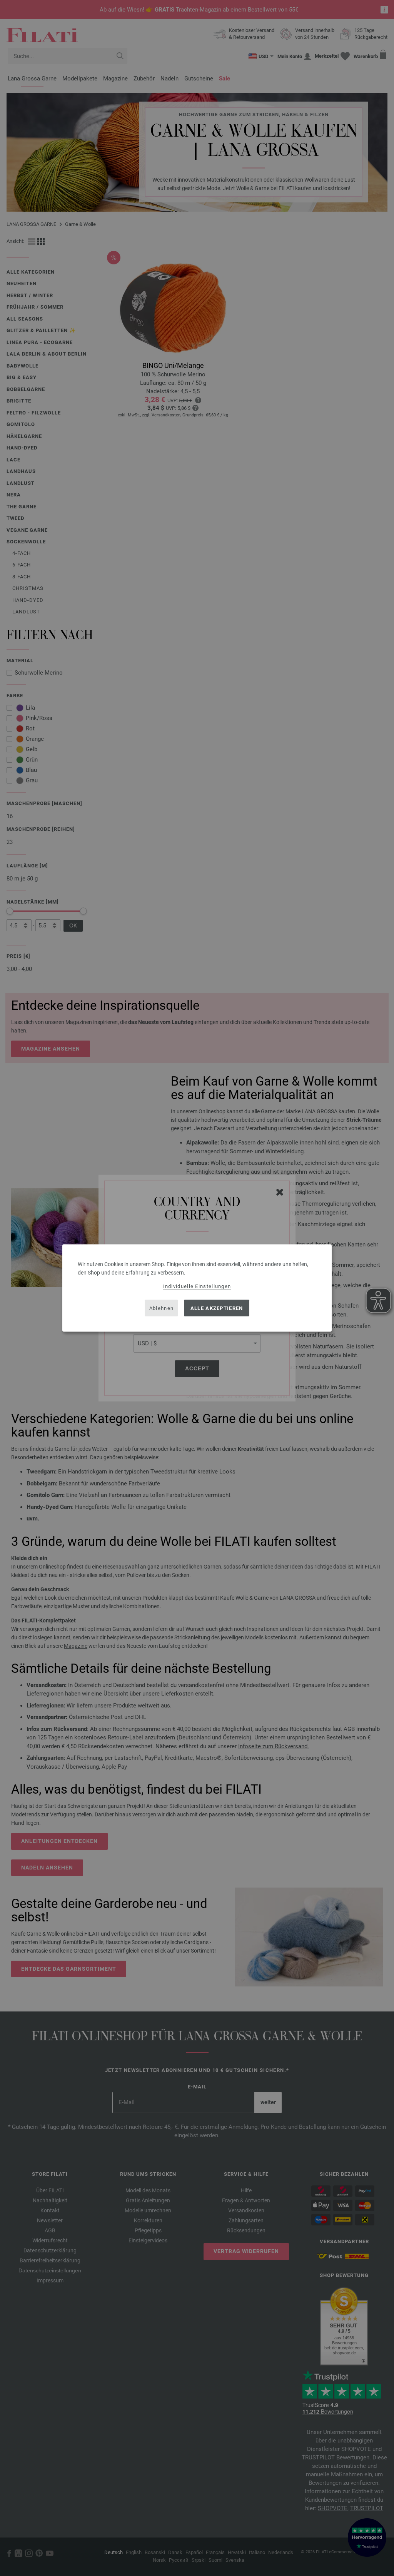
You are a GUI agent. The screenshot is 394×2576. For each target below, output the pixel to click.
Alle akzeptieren (217, 1308)
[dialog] (197, 1288)
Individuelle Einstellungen (197, 1286)
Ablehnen (161, 1308)
